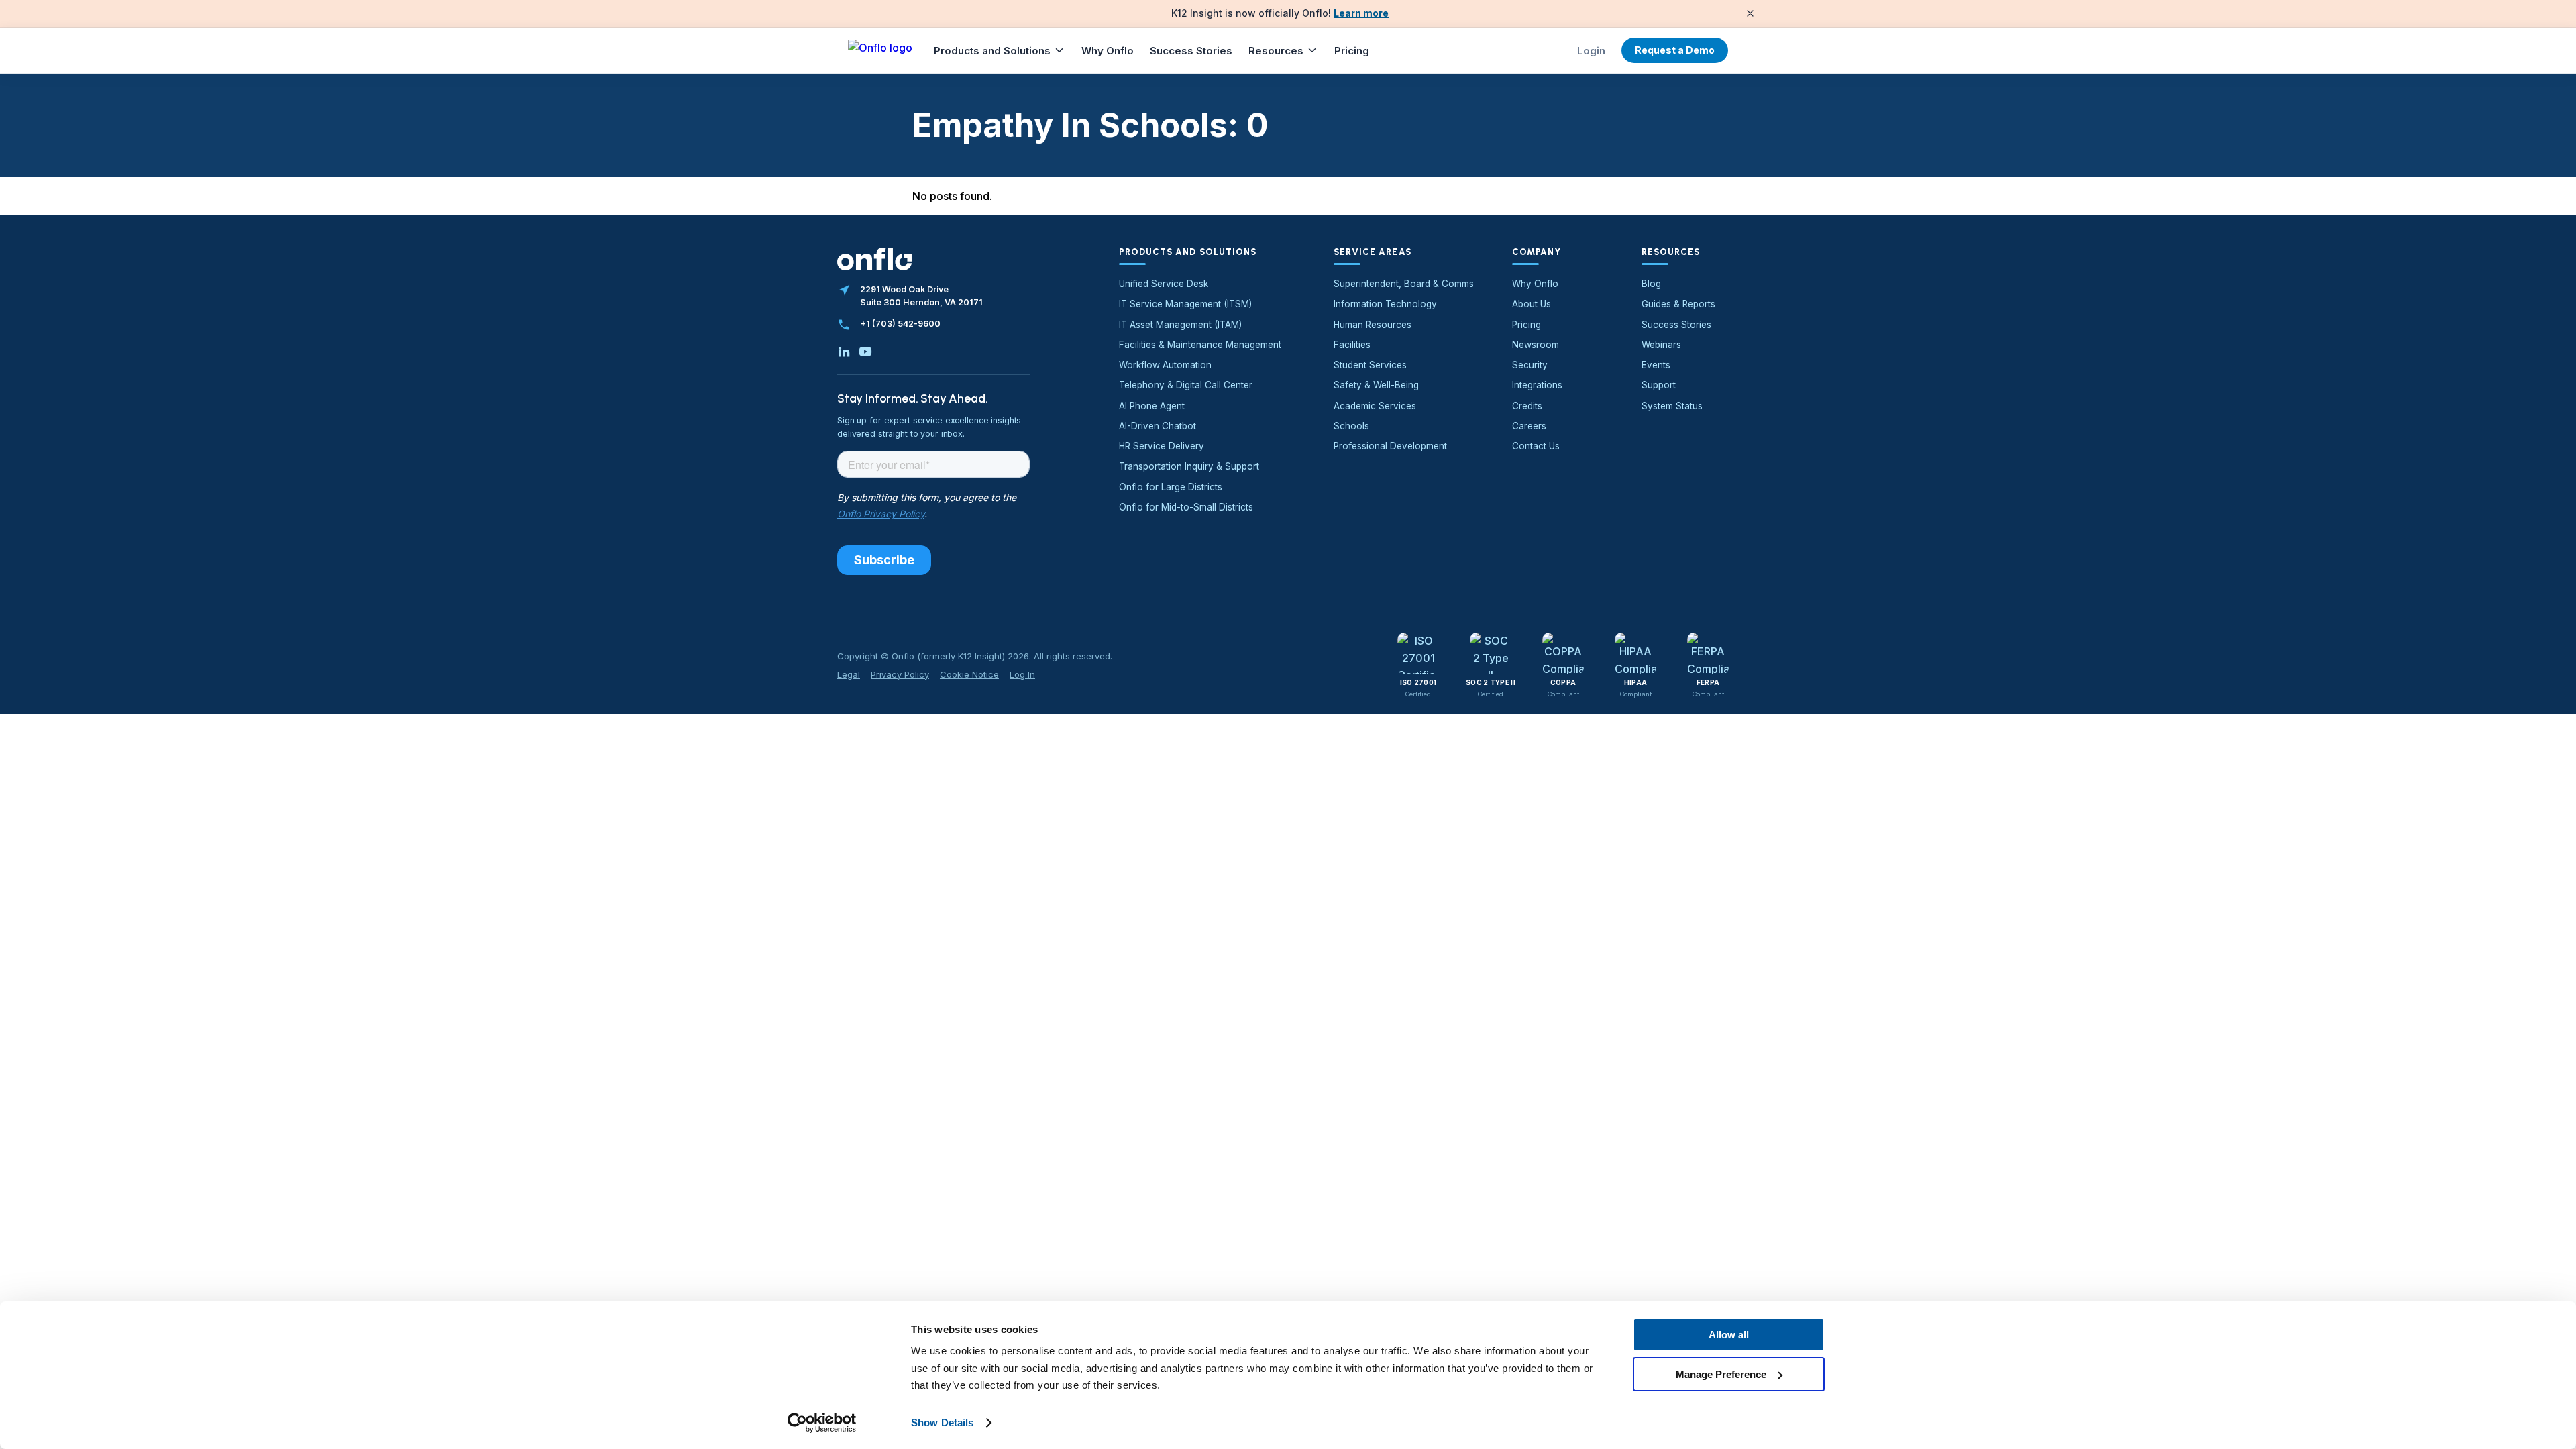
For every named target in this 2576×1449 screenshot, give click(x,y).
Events (1656, 365)
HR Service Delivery (1162, 446)
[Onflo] (880, 50)
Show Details (942, 1423)
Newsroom (1536, 345)
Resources (1276, 51)
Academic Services (1375, 406)
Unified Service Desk (1164, 284)
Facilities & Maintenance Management (1200, 345)
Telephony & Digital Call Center (1186, 385)
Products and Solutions (992, 51)
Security (1530, 365)
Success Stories (1191, 51)
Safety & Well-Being (1376, 385)
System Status (1672, 406)
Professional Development (1390, 446)
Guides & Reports (1678, 304)
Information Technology (1385, 304)
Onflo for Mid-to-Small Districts (1186, 507)
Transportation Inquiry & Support (1189, 466)
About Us (1532, 304)
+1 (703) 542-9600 (900, 324)
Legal (849, 674)
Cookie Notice (969, 674)
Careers (1529, 426)
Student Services (1370, 365)
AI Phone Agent (1152, 406)
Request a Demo (1675, 50)
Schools (1351, 426)
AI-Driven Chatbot (1158, 426)
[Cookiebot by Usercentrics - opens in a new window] (822, 1423)
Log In (1022, 674)
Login (1591, 51)
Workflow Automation (1165, 365)
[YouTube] (865, 352)
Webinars (1661, 345)
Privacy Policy (900, 674)
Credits (1527, 406)
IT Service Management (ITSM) (1185, 304)
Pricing (1352, 51)
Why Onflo (1108, 51)
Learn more (1361, 13)
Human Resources (1373, 325)
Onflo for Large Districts (1171, 487)
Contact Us (1536, 446)
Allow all (1729, 1335)
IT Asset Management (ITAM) (1180, 325)
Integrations (1537, 385)
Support (1659, 385)
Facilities (1352, 345)
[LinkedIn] (844, 352)
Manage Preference (1721, 1374)
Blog (1651, 284)
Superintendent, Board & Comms (1404, 284)
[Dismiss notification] (1750, 13)
